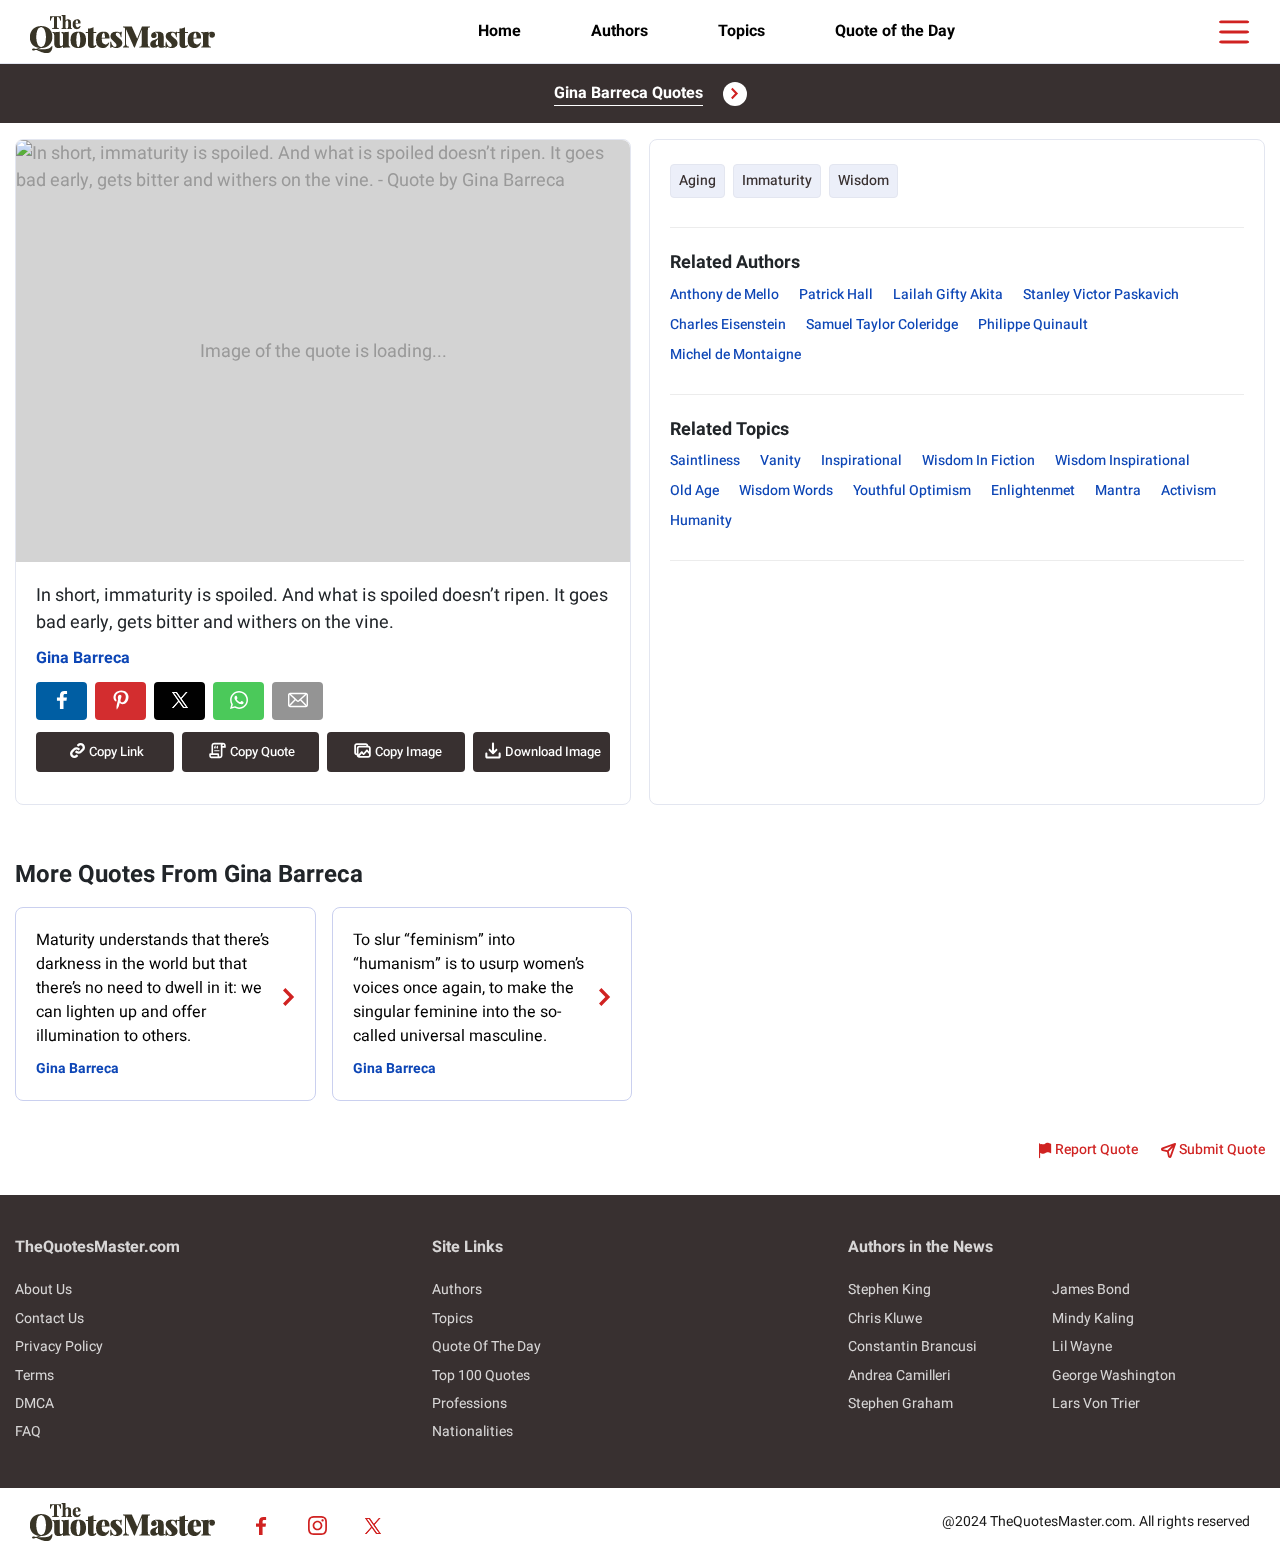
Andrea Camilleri (899, 1375)
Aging (697, 180)
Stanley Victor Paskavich (1101, 294)
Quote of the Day (895, 31)
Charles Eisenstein (728, 324)
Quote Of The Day (486, 1346)
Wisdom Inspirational (1122, 460)
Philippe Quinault (1033, 324)
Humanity (701, 520)
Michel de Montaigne (735, 354)
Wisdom (863, 180)
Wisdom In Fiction (978, 460)
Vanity (780, 460)
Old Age (694, 490)
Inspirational (861, 460)
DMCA (34, 1403)
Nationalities (472, 1431)
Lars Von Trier (1096, 1403)
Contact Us (49, 1318)
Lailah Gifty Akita (948, 294)
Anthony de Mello (724, 294)
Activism (1188, 490)
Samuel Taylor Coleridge (882, 324)
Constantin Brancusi (912, 1346)
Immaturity (777, 180)
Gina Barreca (83, 658)
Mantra (1118, 490)
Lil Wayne (1082, 1346)
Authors (619, 31)
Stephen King (889, 1289)
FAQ (28, 1431)
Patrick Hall (836, 294)
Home (499, 31)
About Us (43, 1289)
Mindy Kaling (1093, 1318)
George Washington (1114, 1375)
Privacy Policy (59, 1346)
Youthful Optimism (912, 490)
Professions (469, 1403)
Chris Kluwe (885, 1318)
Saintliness (705, 460)
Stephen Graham (900, 1403)
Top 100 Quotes (481, 1375)
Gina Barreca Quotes (628, 93)
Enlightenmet (1033, 490)
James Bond (1091, 1289)
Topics (741, 31)
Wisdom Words (786, 490)
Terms (34, 1375)
